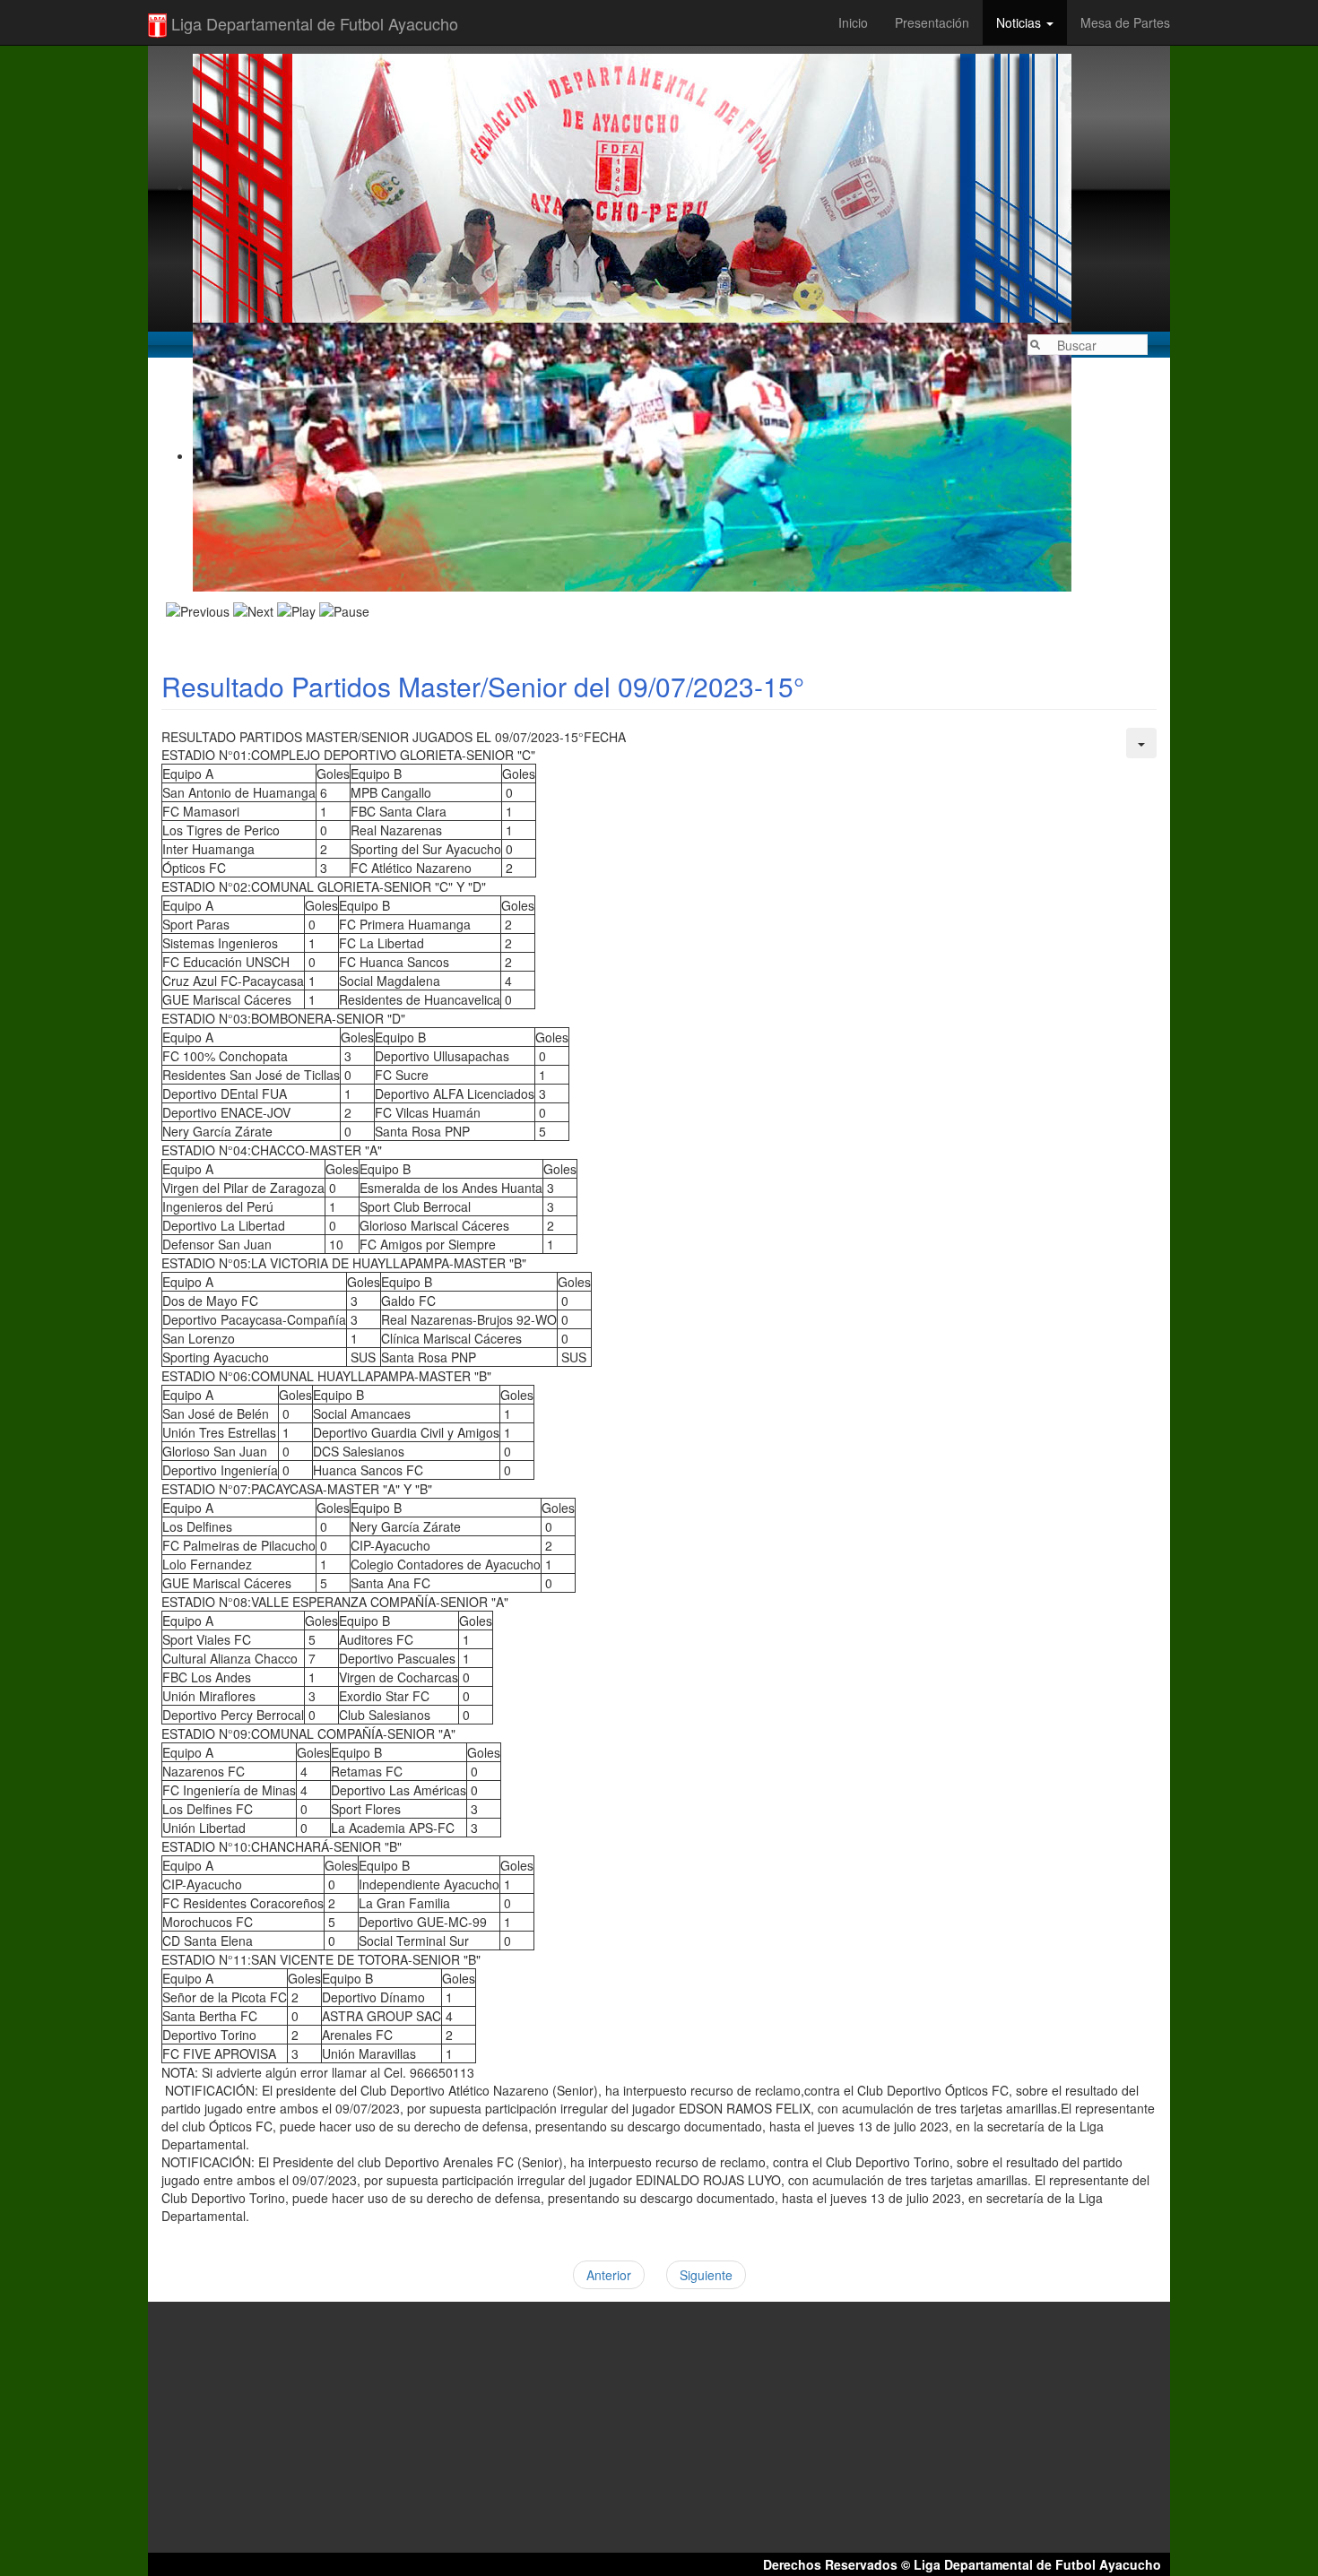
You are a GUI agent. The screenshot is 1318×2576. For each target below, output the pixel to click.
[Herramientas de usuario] (1141, 743)
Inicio (853, 22)
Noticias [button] (1020, 22)
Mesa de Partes (1125, 22)
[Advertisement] (659, 501)
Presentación (932, 22)
